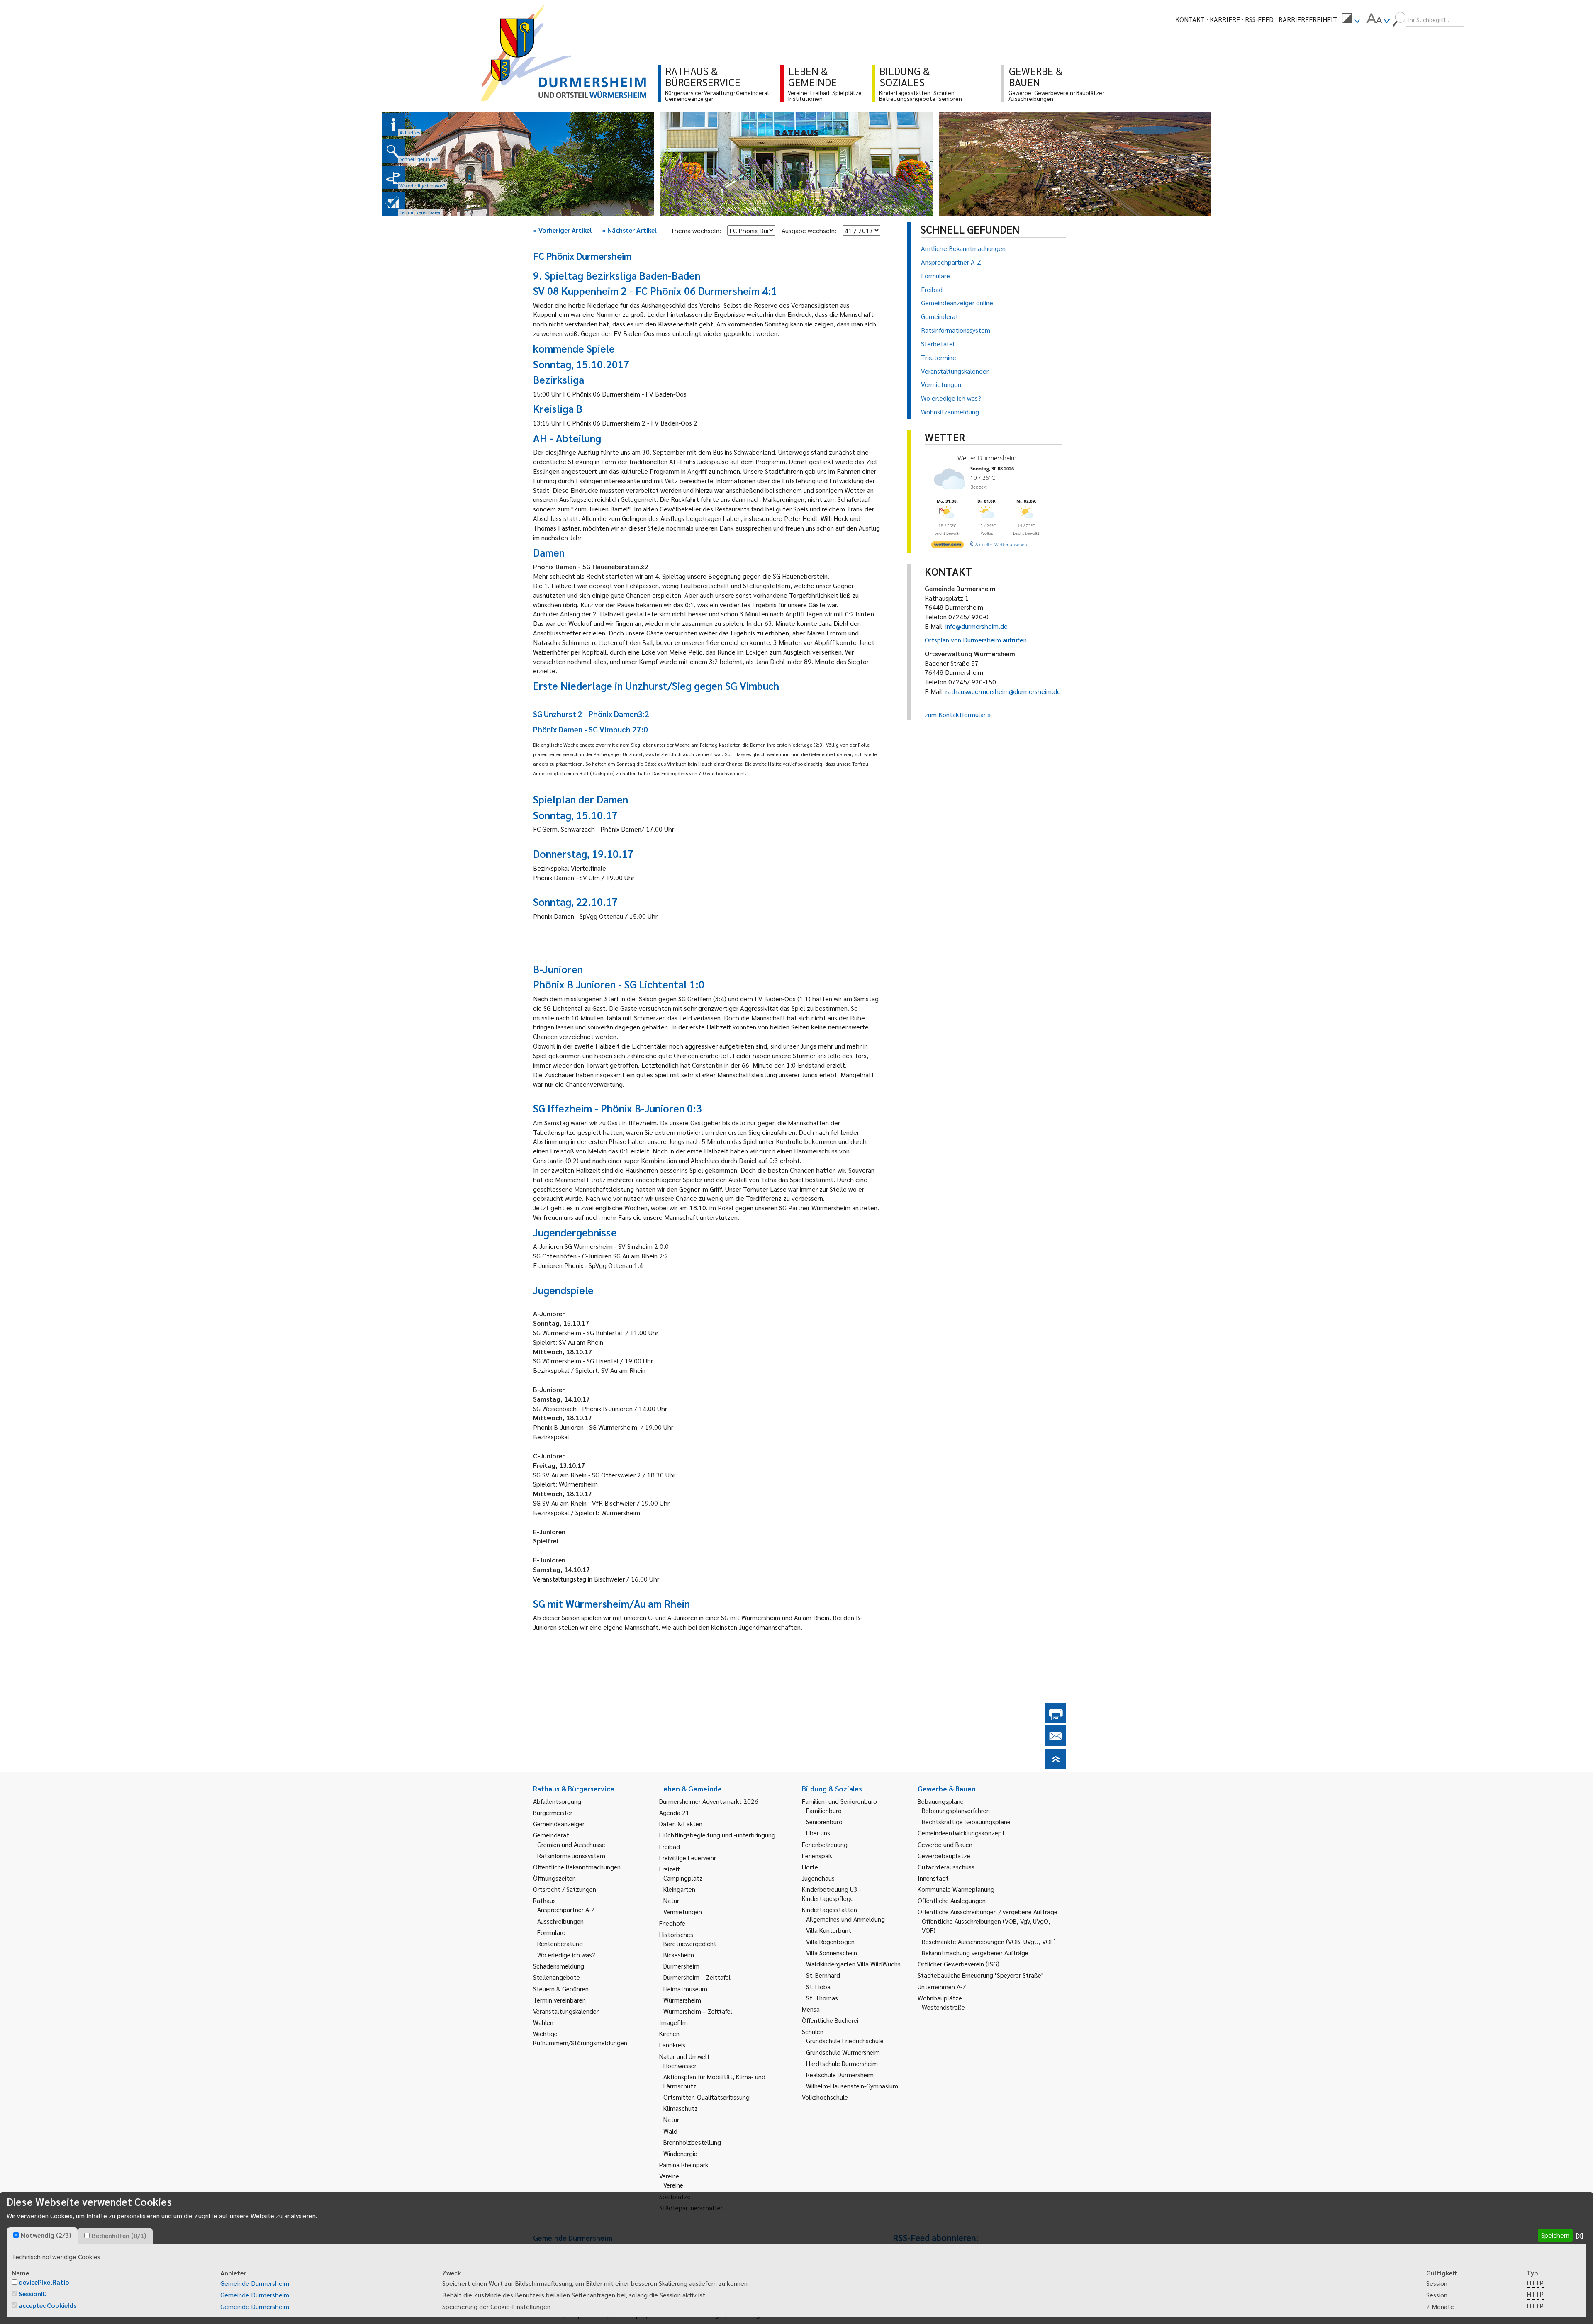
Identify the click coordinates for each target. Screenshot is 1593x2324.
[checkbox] (16, 2235)
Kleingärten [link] (679, 1889)
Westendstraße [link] (943, 2007)
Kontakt (1190, 19)
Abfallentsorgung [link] (557, 1801)
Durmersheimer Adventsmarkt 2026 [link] (709, 1801)
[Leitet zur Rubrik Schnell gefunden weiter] (393, 151)
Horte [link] (810, 1867)
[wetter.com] (948, 546)
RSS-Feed (1259, 19)
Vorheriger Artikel (563, 230)
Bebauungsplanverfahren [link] (956, 1810)
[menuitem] (1351, 19)
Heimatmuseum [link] (685, 1989)
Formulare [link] (551, 1932)
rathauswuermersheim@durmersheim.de (1003, 691)
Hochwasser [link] (680, 2065)
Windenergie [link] (680, 2153)
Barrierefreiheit (1308, 19)
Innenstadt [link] (933, 1878)
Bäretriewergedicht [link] (690, 1943)
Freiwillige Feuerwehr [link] (688, 1858)
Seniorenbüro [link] (824, 1821)
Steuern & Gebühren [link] (561, 1989)
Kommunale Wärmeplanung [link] (956, 1889)
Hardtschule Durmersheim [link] (842, 2063)
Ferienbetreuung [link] (825, 1844)
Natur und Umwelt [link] (684, 2056)
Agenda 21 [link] (674, 1812)
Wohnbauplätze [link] (940, 1998)
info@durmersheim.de (977, 626)
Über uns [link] (818, 1833)
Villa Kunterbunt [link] (829, 1930)
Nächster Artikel (629, 230)
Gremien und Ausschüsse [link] (571, 1844)
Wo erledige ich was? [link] (566, 1955)
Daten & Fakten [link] (681, 1824)
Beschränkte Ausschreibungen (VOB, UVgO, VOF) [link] (989, 1941)
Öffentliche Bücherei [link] (830, 2020)
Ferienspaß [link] (817, 1856)
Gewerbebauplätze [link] (944, 1856)
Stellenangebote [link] (557, 1977)
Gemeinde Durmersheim (255, 2283)
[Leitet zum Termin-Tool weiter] (393, 204)
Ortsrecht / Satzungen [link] (565, 1889)
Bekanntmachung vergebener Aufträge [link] (975, 1953)
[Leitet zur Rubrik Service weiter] (393, 178)
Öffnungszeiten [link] (554, 1878)
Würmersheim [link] (682, 2000)
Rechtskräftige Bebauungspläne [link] (966, 1821)
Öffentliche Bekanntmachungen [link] (577, 1867)
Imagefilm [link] (673, 2022)
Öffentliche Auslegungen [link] (952, 1900)
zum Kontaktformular (955, 714)
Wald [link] (670, 2131)
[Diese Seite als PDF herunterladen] (1056, 1721)
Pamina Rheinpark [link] (684, 2165)
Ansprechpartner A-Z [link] (566, 1909)
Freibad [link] (670, 1846)
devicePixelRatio (44, 2282)
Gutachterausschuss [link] (946, 1867)
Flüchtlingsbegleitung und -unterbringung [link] (717, 1835)
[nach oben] (1056, 1767)
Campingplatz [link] (683, 1878)
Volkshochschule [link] (825, 2097)
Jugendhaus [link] (818, 1878)
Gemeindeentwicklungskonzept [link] (961, 1833)
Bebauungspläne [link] (941, 1801)
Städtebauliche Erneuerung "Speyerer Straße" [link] (980, 1975)
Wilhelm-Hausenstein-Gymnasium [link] (852, 2086)
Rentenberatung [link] (560, 1943)
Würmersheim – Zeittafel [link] (698, 2011)
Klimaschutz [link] (681, 2108)
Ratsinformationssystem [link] (571, 1856)
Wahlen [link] (543, 2022)
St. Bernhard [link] (823, 1975)
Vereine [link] (673, 2185)
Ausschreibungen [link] (560, 1921)
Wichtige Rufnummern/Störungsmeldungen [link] (580, 2038)
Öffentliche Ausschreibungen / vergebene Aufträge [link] (988, 1912)
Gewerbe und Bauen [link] (945, 1844)
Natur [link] (671, 1900)
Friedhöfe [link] (672, 1923)
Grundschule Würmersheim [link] (843, 2052)
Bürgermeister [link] (553, 1812)
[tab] (42, 2236)
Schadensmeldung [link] (559, 1966)
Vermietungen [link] (683, 1912)
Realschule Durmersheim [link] (840, 2075)
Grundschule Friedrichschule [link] (845, 2040)
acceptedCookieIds (47, 2305)
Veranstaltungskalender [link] (566, 2011)
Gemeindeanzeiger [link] (559, 1824)
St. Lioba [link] (818, 1987)
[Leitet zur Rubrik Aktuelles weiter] (393, 124)
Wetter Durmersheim (987, 458)
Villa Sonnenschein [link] (832, 1953)
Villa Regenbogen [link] (830, 1941)
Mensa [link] (811, 2009)
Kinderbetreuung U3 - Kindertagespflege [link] (832, 1894)
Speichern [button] (1555, 2235)
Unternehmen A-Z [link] (942, 1987)
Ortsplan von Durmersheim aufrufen (976, 640)
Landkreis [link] (672, 2045)
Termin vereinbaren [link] (559, 2000)
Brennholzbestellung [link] (692, 2142)
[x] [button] (1580, 2235)
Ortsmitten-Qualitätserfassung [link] (706, 2097)
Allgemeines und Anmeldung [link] (845, 1919)
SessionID (33, 2294)
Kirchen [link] (669, 2033)
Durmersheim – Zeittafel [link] (697, 1977)
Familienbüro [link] (824, 1810)
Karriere (1225, 19)
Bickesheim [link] (679, 1955)
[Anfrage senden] (1056, 1744)
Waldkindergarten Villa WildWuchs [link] (853, 1964)
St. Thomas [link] (822, 1998)
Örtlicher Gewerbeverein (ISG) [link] (958, 1964)
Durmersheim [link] (681, 1966)
